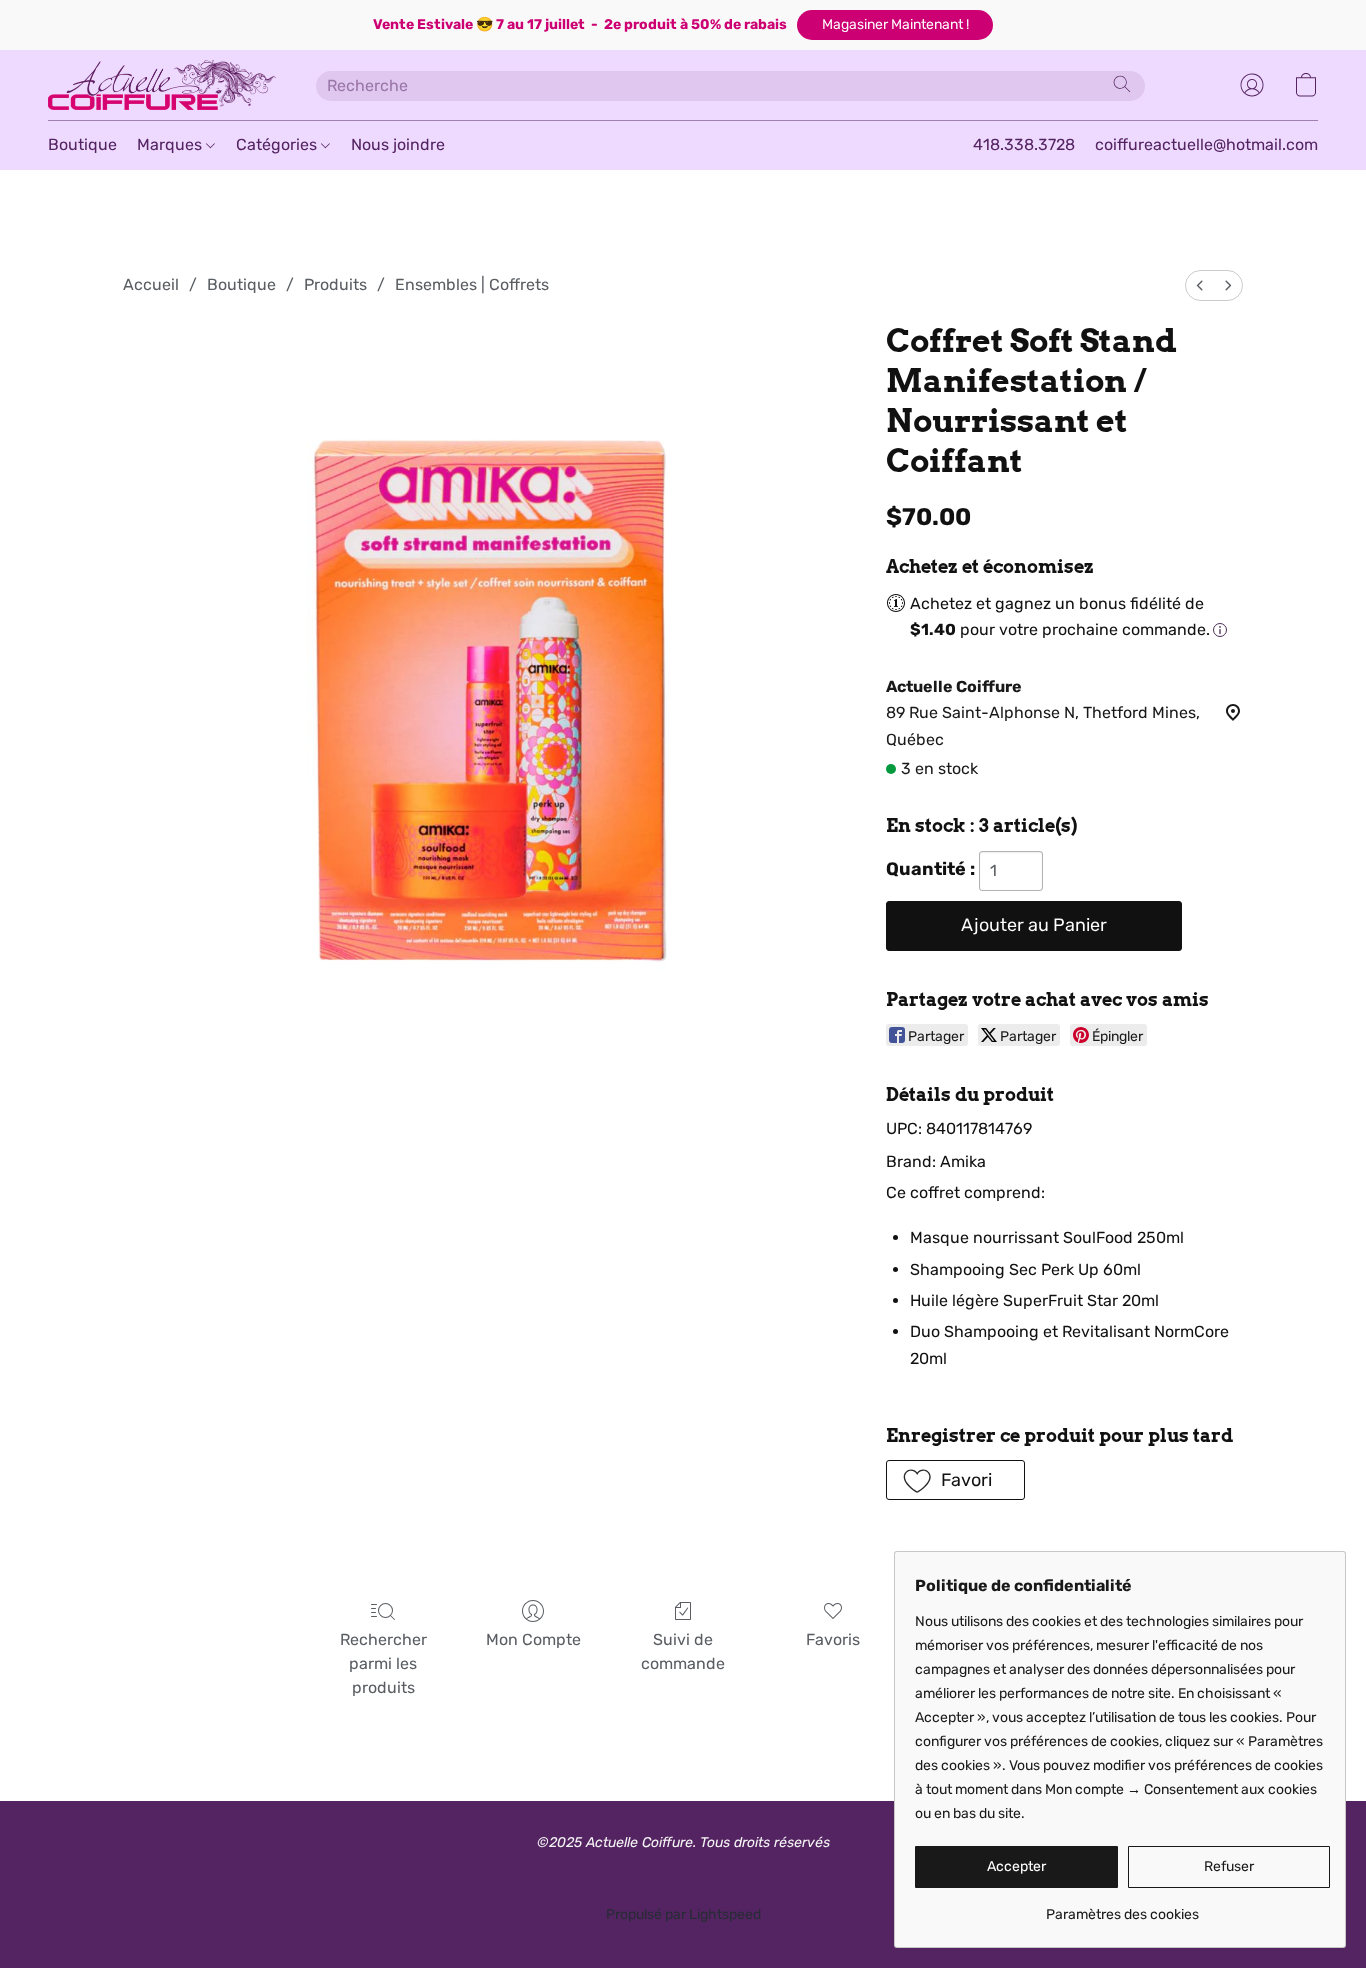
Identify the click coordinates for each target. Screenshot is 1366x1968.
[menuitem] (1200, 285)
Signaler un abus (769, 1879)
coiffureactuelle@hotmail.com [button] (1206, 144)
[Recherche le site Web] (1122, 84)
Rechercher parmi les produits (383, 1663)
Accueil (151, 284)
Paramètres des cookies (620, 1879)
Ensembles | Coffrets (472, 284)
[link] (1122, 1907)
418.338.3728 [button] (1024, 144)
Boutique (82, 144)
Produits (335, 284)
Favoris (833, 1639)
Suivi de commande (683, 1651)
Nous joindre (398, 144)
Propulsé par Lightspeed (683, 1914)
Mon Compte (533, 1639)
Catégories (278, 144)
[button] (895, 25)
